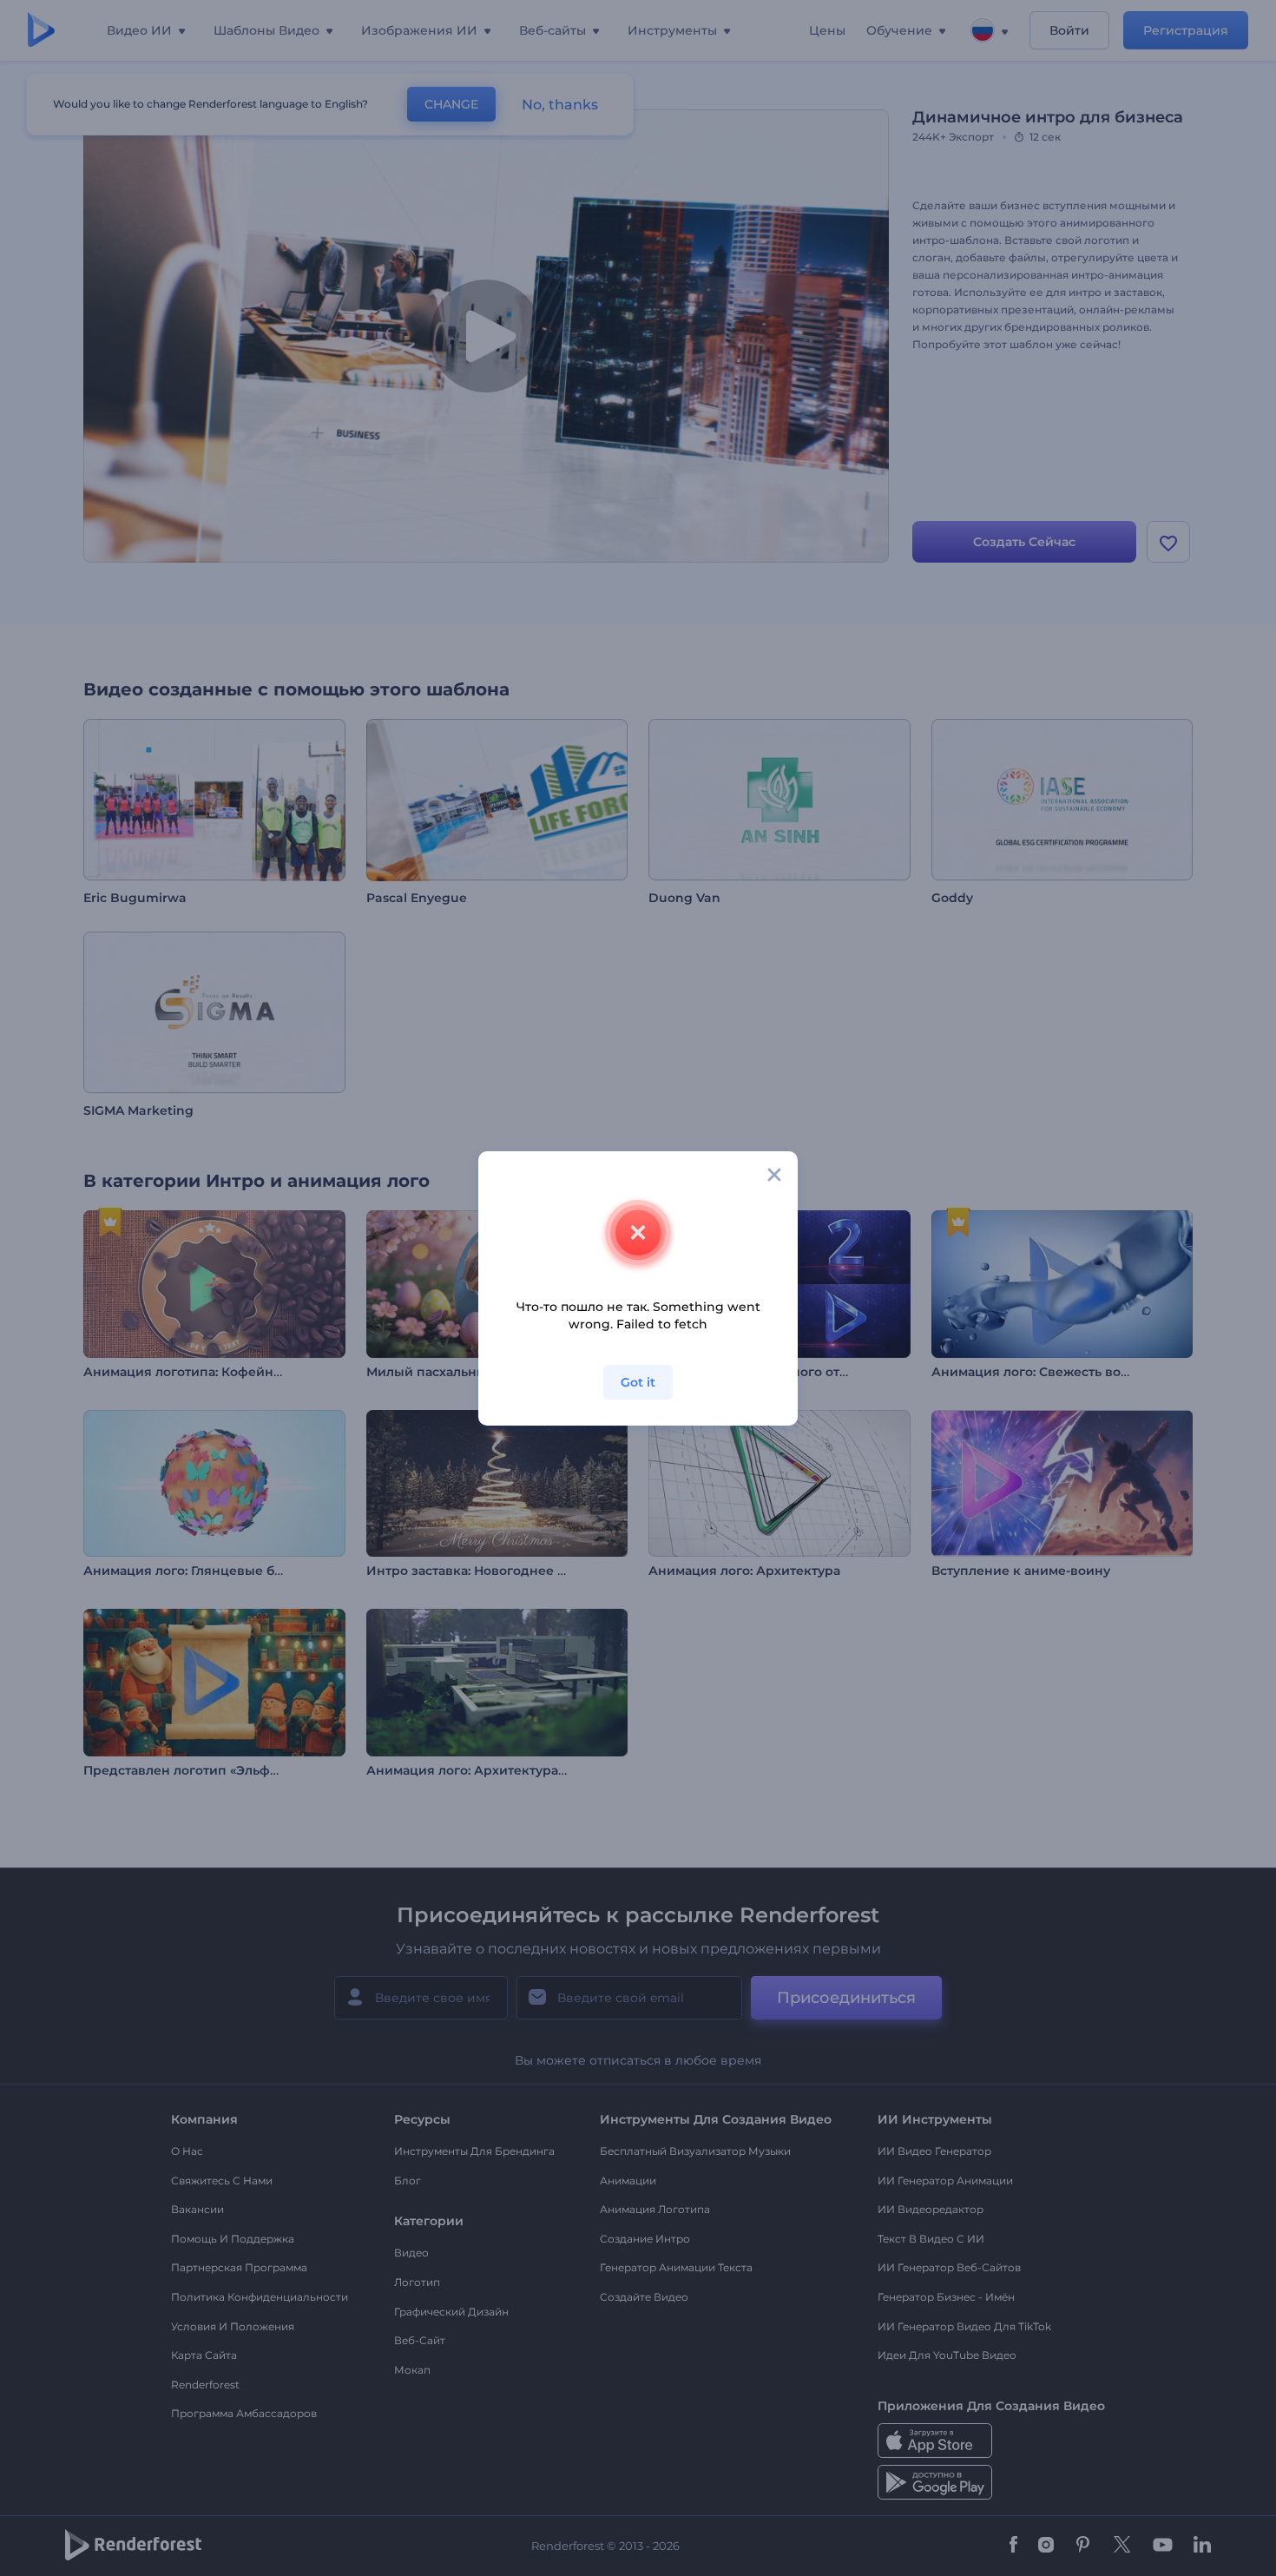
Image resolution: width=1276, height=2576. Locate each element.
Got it (638, 1382)
